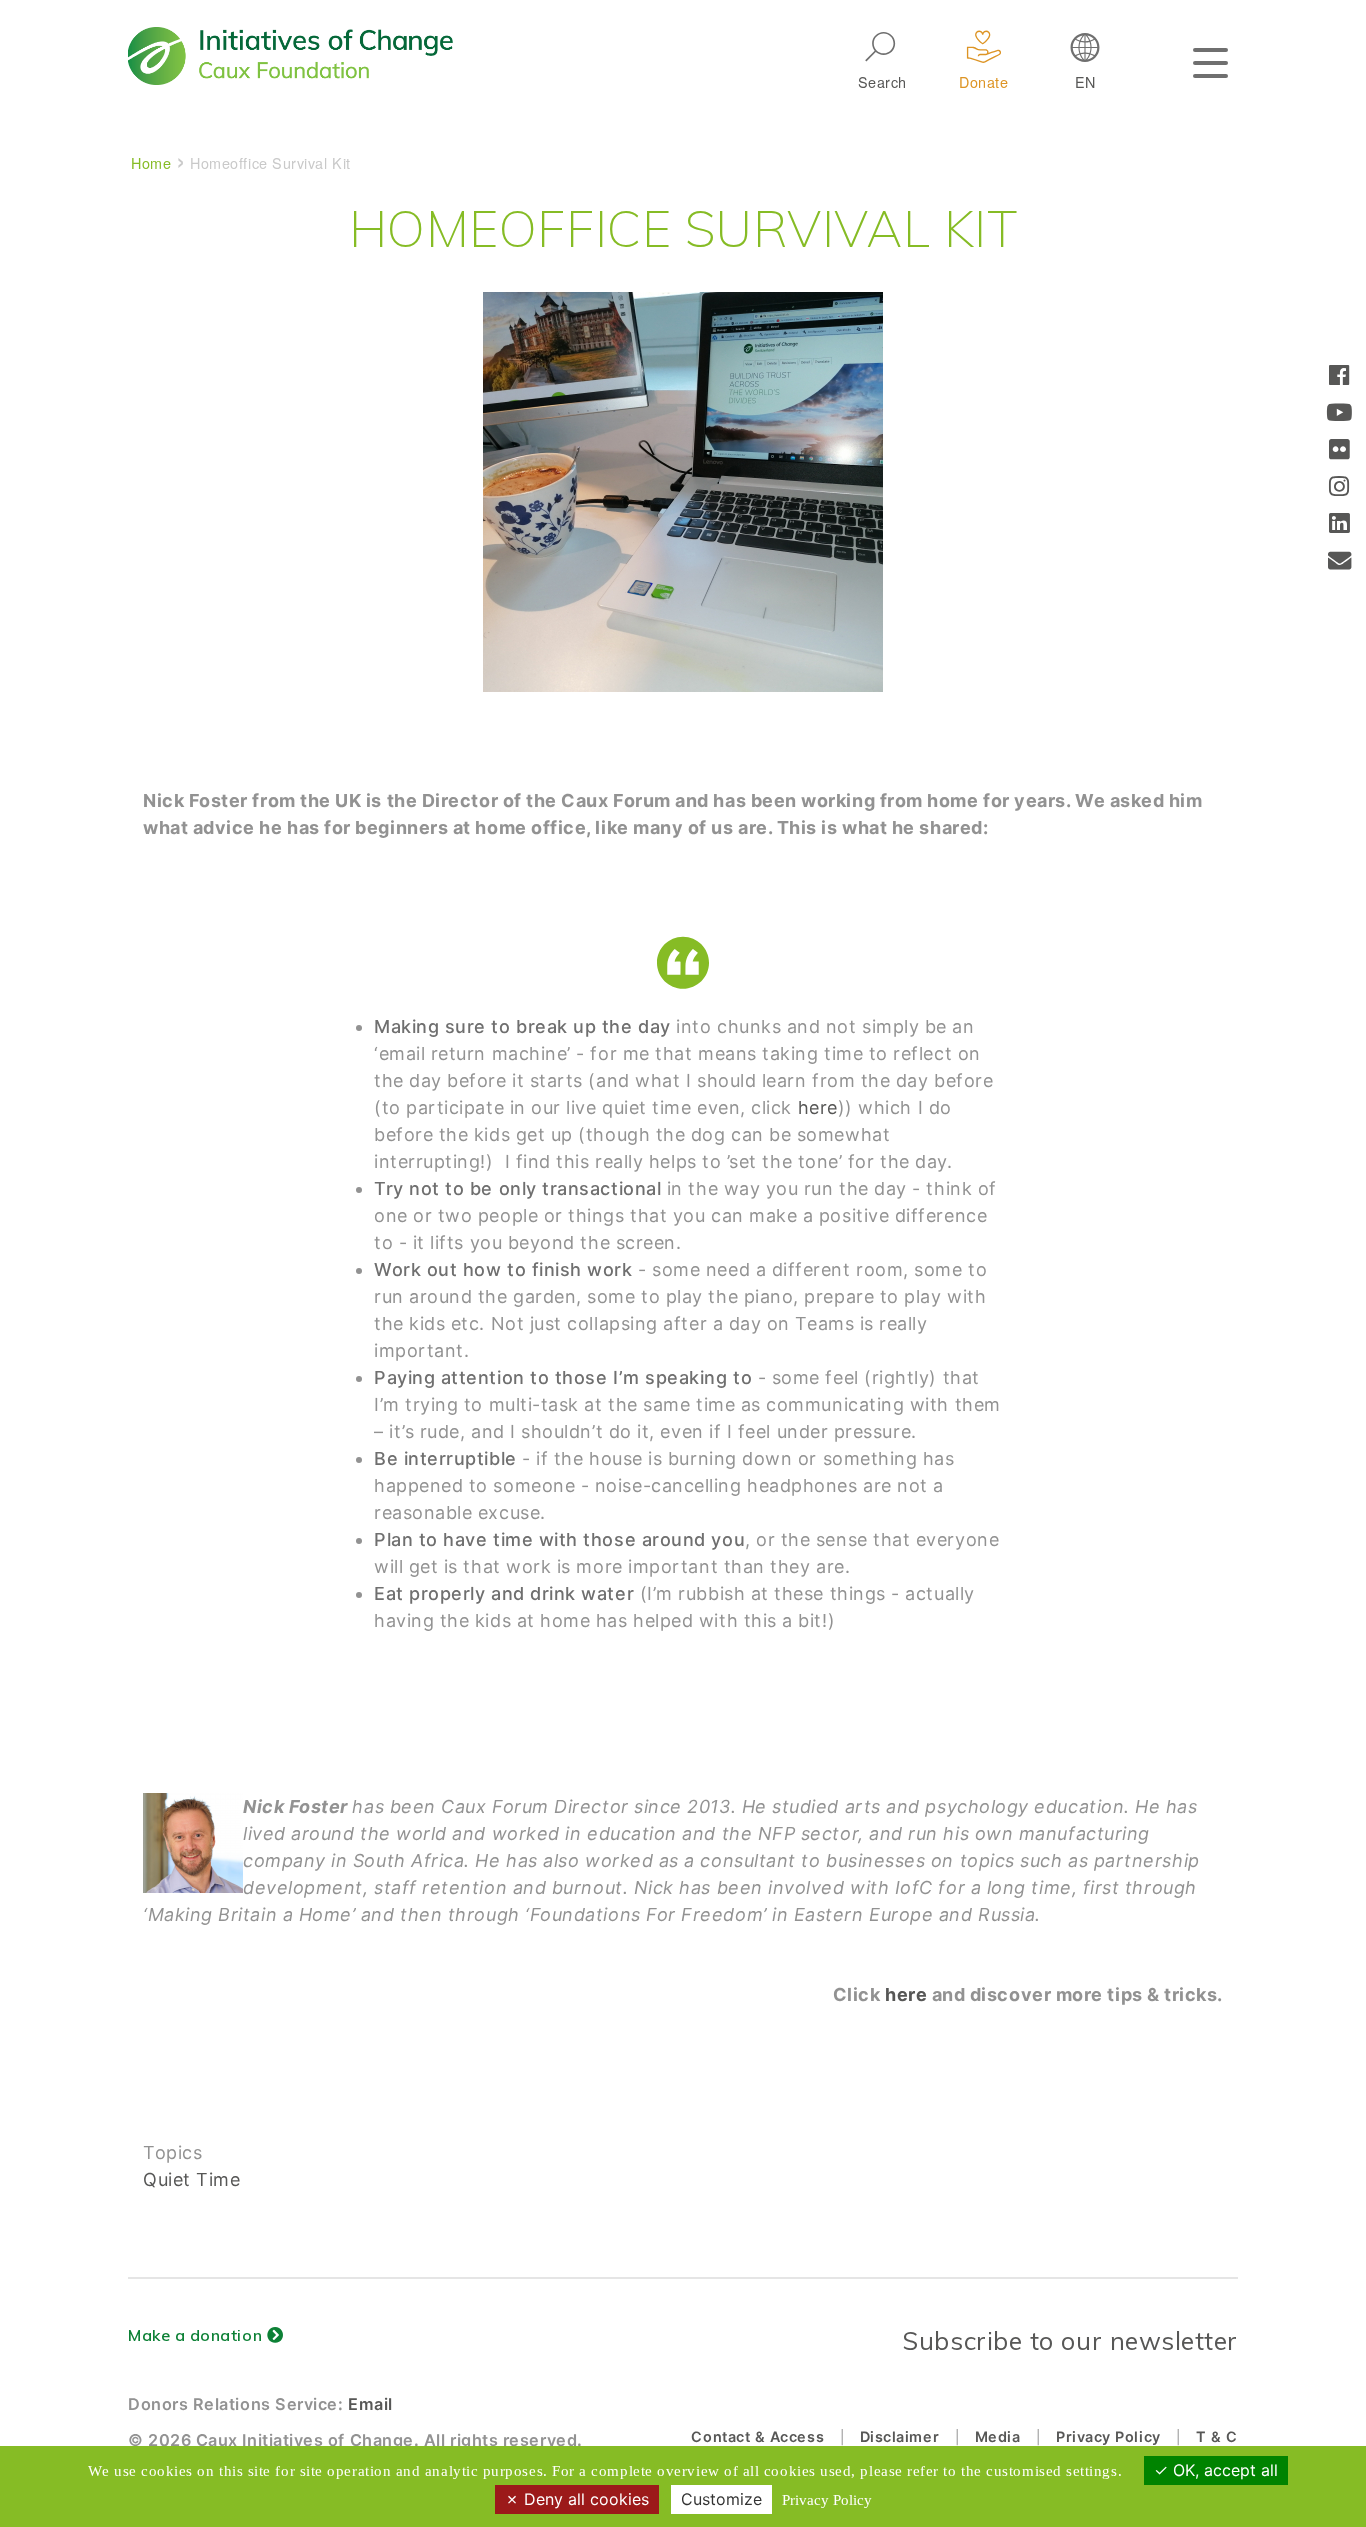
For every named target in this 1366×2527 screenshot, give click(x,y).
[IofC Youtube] (1339, 414)
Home (151, 162)
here (818, 1107)
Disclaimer (899, 2436)
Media (998, 2436)
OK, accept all (1223, 2470)
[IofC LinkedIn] (1339, 525)
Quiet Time (191, 2179)
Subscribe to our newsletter (1070, 2340)
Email (370, 2404)
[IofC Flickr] (1339, 451)
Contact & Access (757, 2436)
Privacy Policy (1108, 2436)
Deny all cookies (584, 2499)
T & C (1217, 2436)
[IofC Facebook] (1339, 377)
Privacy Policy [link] (827, 2500)
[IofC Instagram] (1339, 488)
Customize (721, 2499)
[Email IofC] (1340, 562)
